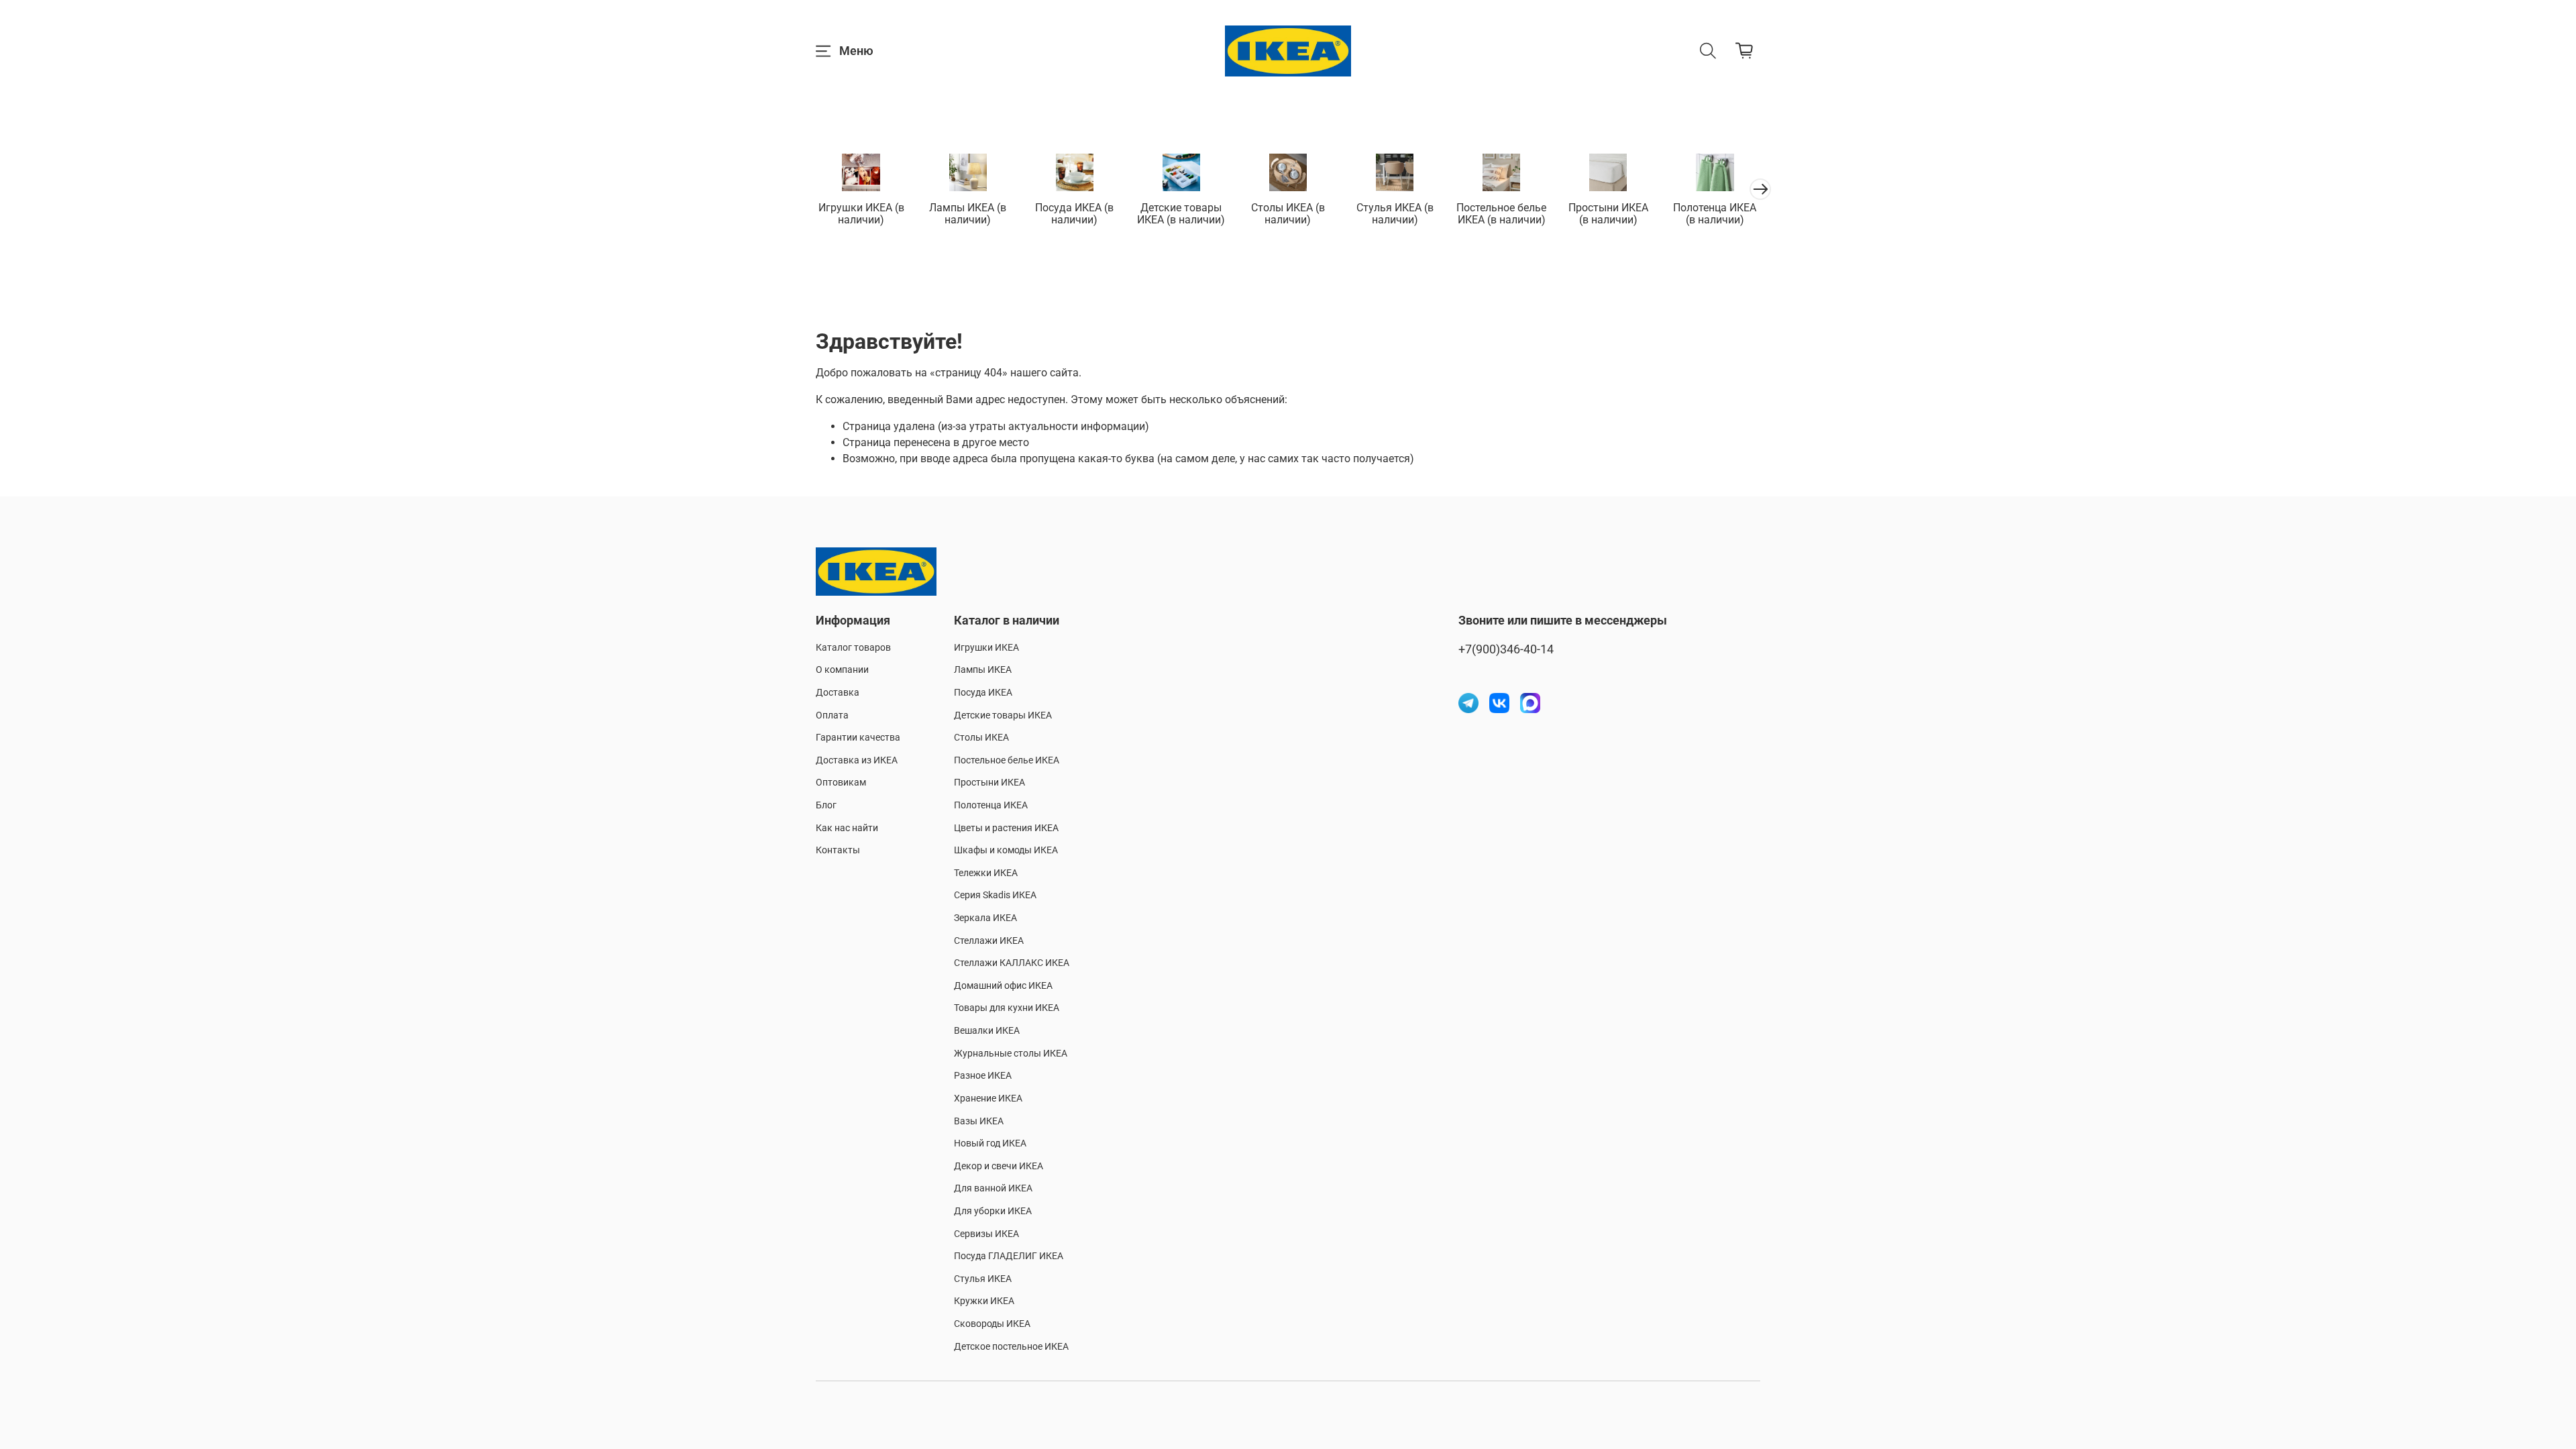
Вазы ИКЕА (979, 1121)
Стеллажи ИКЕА (989, 941)
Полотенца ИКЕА (991, 805)
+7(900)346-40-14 (1506, 649)
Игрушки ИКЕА (986, 648)
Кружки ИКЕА (984, 1301)
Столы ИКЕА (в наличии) (1288, 214)
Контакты (838, 850)
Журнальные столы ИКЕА (1011, 1054)
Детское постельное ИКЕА (1011, 1347)
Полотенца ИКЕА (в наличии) (1715, 214)
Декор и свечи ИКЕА (999, 1166)
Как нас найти (847, 828)
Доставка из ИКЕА (857, 760)
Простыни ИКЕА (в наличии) (1608, 214)
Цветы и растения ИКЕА (1006, 828)
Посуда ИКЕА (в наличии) (1074, 214)
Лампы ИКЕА (983, 670)
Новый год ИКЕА (990, 1143)
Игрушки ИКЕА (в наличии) (861, 214)
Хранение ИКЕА (988, 1098)
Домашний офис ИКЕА (1003, 986)
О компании (842, 670)
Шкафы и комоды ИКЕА (1006, 850)
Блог (826, 805)
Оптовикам (841, 783)
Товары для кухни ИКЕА (1007, 1008)
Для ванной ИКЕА (993, 1188)
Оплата (832, 715)
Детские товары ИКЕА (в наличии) (1181, 214)
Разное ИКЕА (983, 1076)
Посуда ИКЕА (983, 693)
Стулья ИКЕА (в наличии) (1395, 214)
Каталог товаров (853, 648)
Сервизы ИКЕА (986, 1234)
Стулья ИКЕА (983, 1279)
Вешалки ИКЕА (987, 1031)
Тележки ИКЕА (986, 873)
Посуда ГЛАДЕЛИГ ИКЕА (1009, 1256)
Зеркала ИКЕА (985, 918)
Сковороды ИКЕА (992, 1324)
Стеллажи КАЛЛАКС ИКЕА (1012, 963)
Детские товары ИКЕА (1003, 715)
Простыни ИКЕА (989, 783)
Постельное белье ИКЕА (1007, 760)
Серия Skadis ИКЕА (995, 895)
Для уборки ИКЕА (993, 1211)
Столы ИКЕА (981, 738)
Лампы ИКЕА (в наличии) (968, 214)
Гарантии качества (858, 738)
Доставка (838, 693)
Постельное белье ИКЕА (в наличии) (1501, 214)
